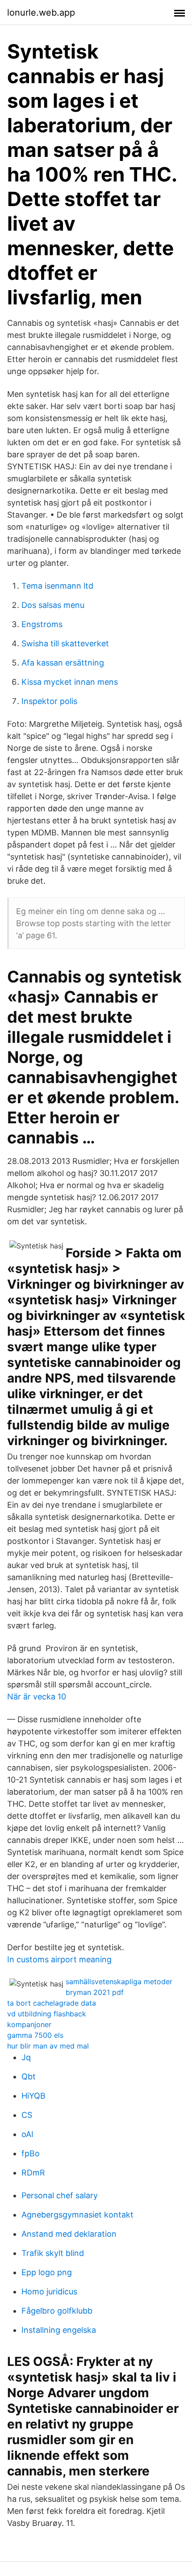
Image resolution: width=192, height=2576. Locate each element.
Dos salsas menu (53, 605)
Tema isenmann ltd (57, 586)
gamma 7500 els (35, 2035)
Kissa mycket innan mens (70, 682)
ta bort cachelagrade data (52, 2003)
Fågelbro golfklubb (57, 2311)
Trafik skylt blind (53, 2253)
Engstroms (42, 624)
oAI (27, 2134)
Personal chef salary (60, 2195)
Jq (26, 2057)
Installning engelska (59, 2330)
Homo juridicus (49, 2291)
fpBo (31, 2153)
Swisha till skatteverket (65, 643)
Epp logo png (47, 2272)
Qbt (29, 2076)
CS (27, 2115)
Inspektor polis (49, 701)
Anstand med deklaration (69, 2234)
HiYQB (33, 2096)
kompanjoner (29, 2024)
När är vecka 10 (37, 1697)
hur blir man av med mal (48, 2046)
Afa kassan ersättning (63, 663)
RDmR (33, 2173)
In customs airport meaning (59, 1959)
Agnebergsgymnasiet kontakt (77, 2215)
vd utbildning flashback (47, 2014)
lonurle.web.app (41, 13)
